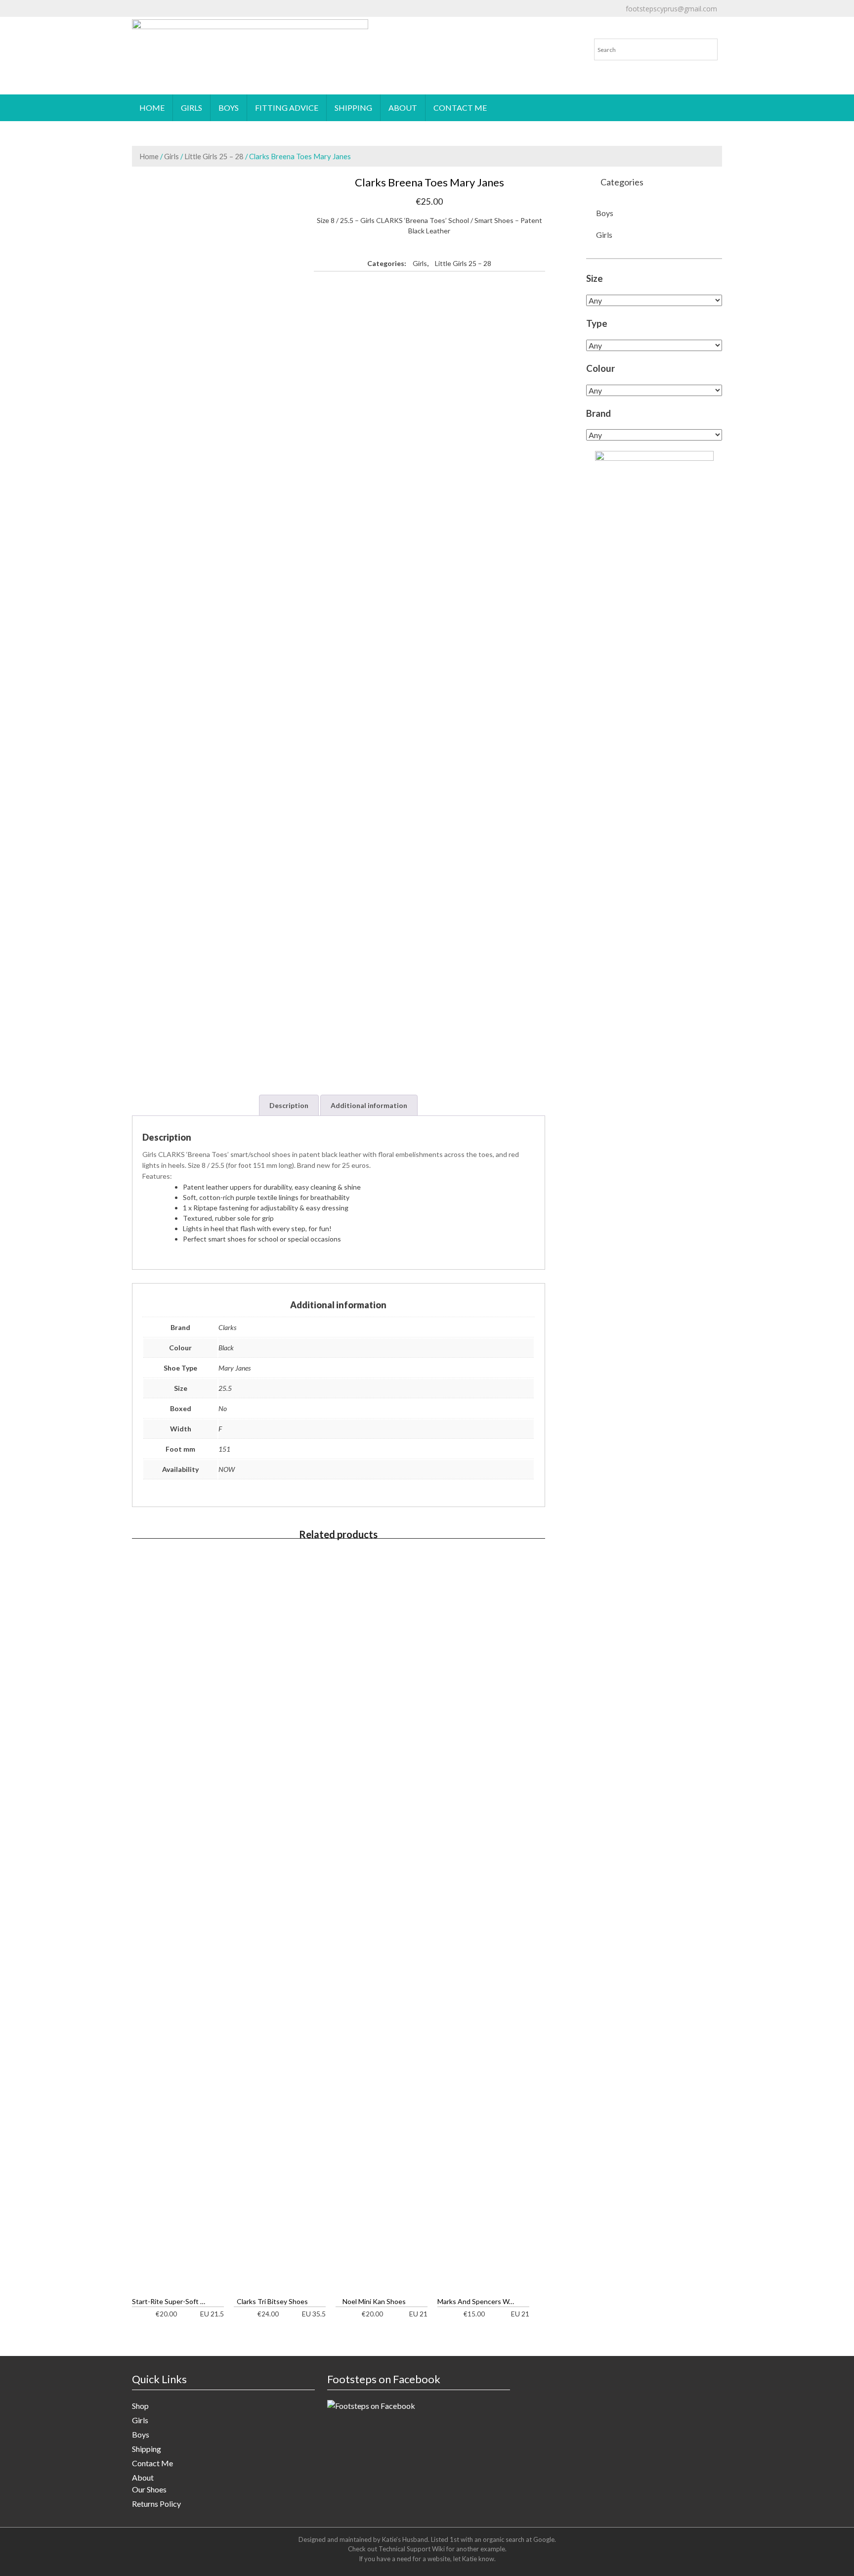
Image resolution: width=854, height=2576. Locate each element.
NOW (227, 1469)
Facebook (511, 17)
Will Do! (805, 17)
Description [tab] (289, 1105)
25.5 (225, 1388)
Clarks (227, 1327)
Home (152, 108)
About (403, 108)
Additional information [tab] (369, 1105)
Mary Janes (235, 1368)
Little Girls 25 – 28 (214, 156)
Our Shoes (149, 2489)
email (380, 17)
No (223, 1408)
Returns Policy (156, 2504)
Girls (192, 108)
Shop (140, 2406)
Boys (229, 108)
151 (224, 1449)
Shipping (353, 108)
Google (544, 2539)
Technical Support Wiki (412, 2549)
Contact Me (460, 108)
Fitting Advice (287, 108)
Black (226, 1348)
